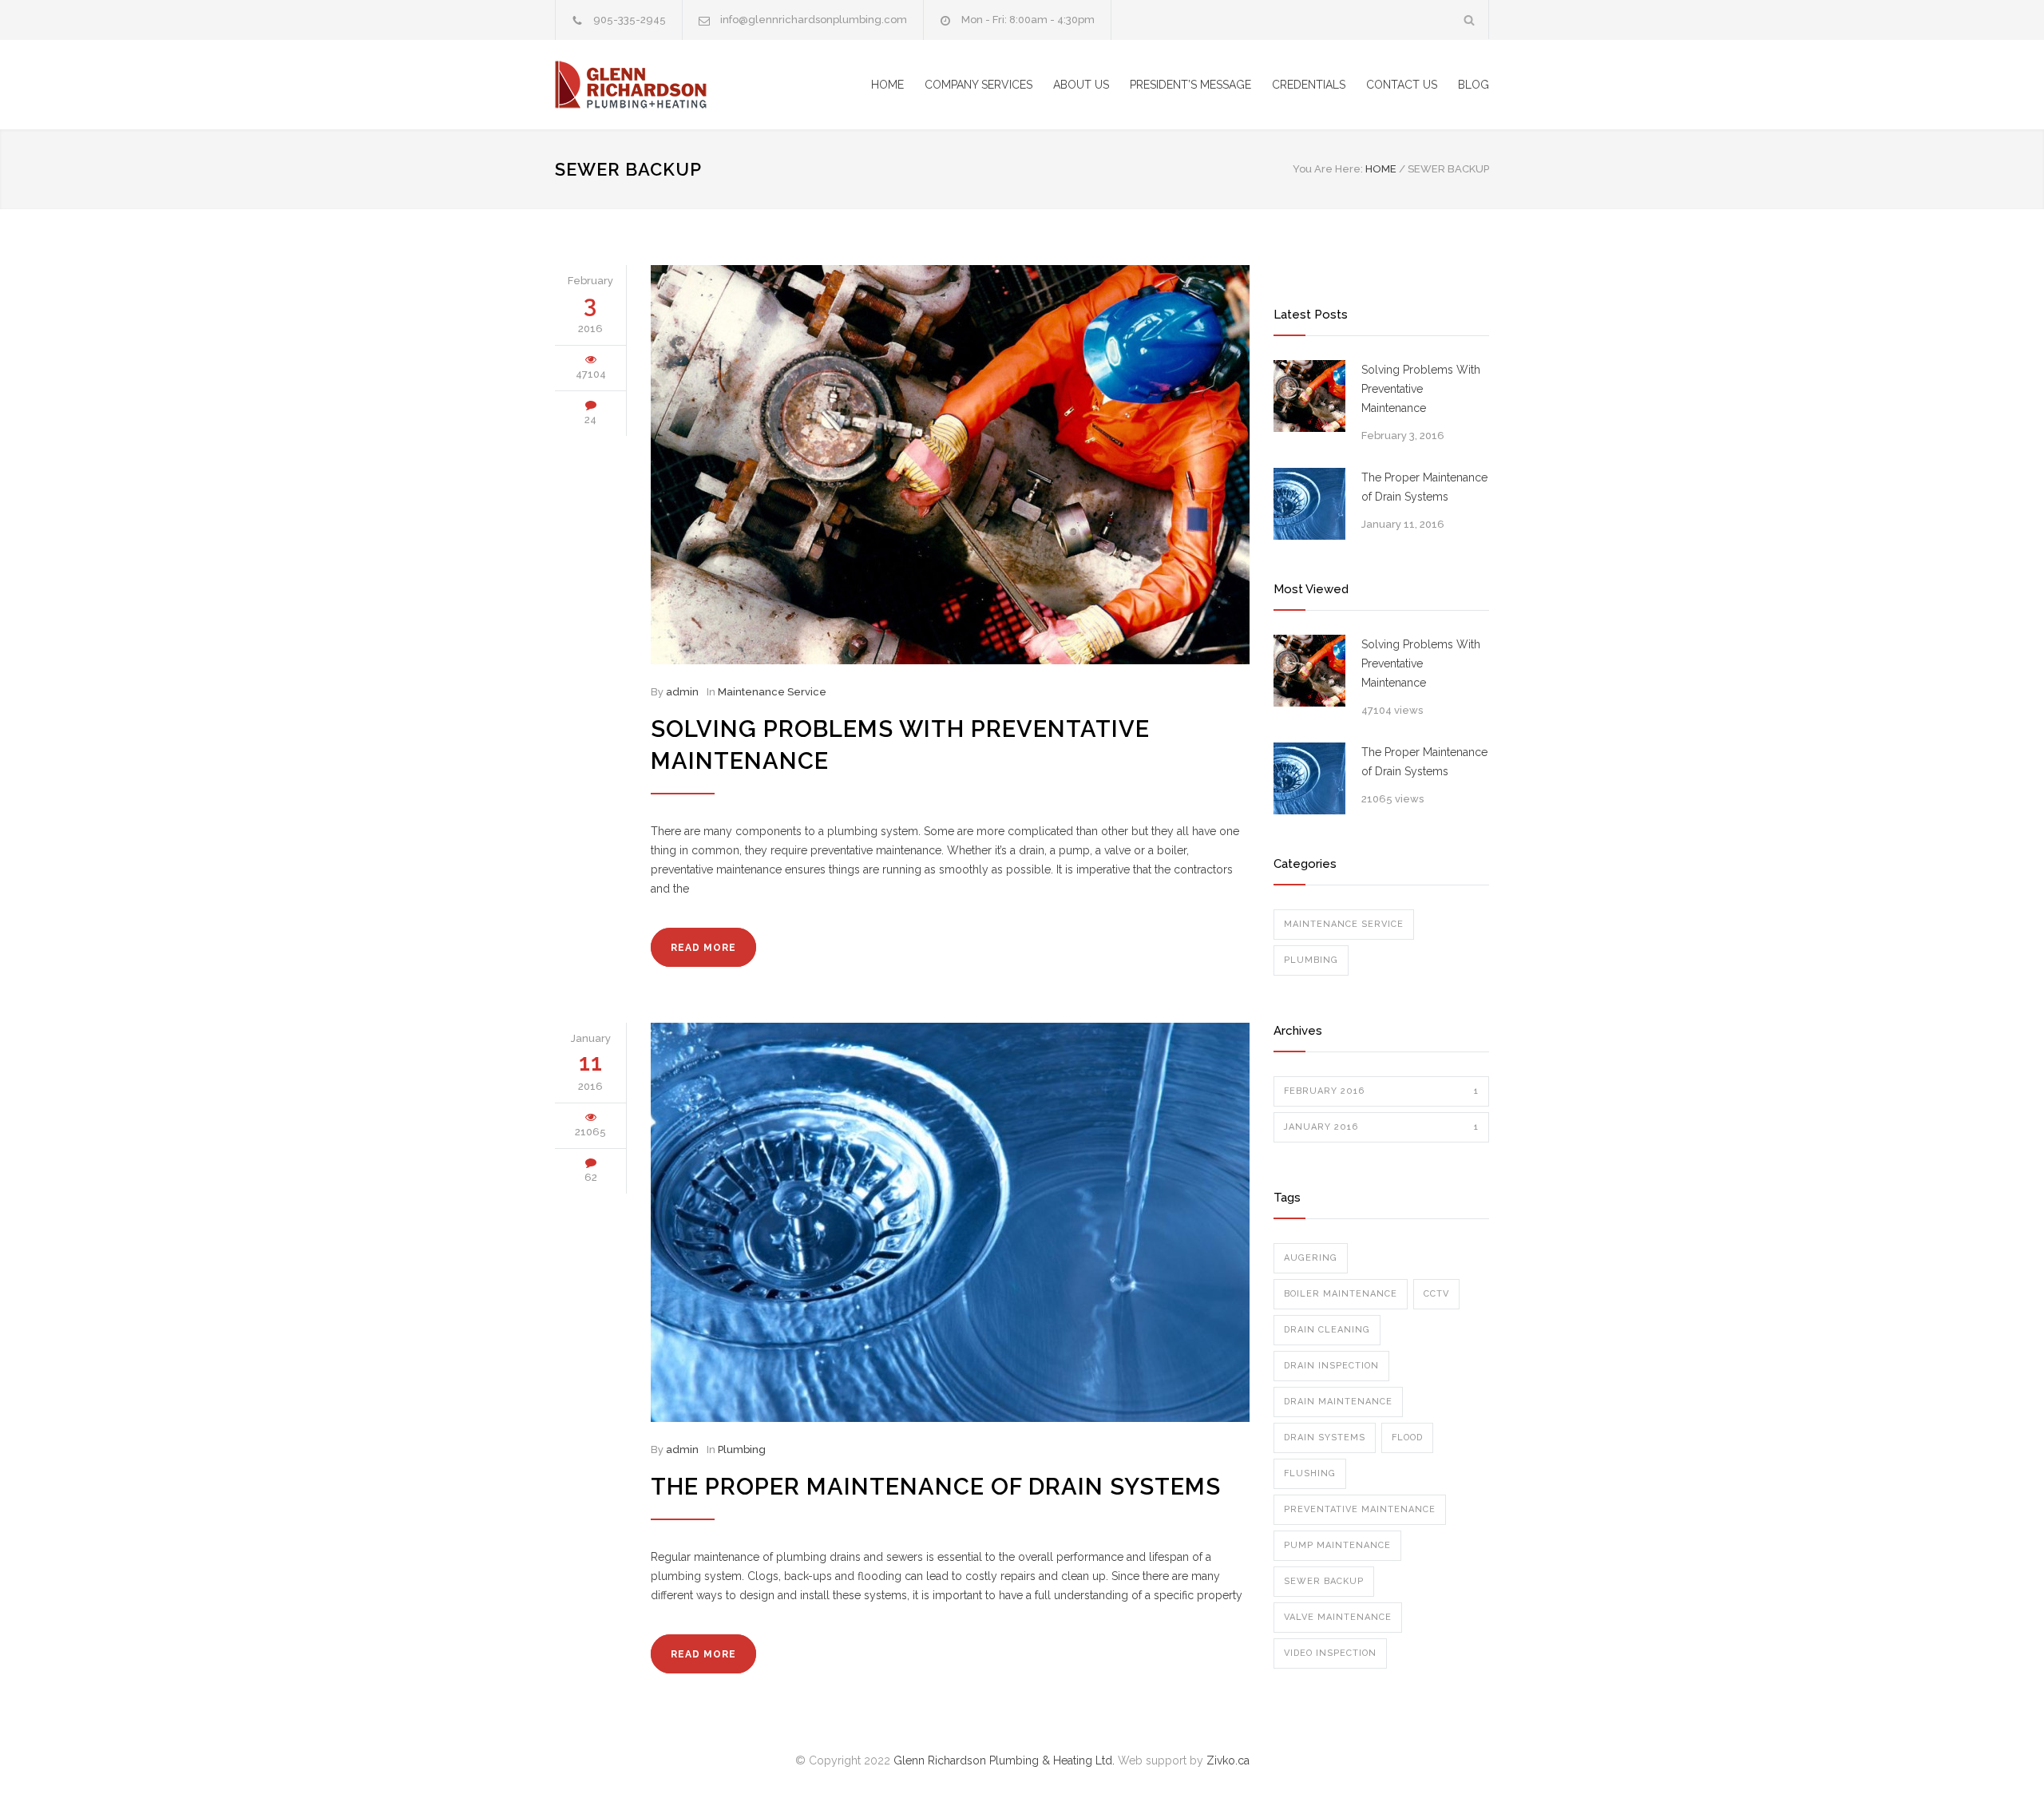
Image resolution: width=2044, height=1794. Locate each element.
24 (590, 420)
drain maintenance (1338, 1402)
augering (1311, 1258)
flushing (1310, 1473)
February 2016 (1381, 1091)
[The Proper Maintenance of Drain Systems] (950, 1222)
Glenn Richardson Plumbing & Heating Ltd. (1004, 1760)
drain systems (1325, 1438)
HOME (887, 85)
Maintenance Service (772, 692)
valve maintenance (1338, 1617)
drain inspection (1331, 1366)
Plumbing (742, 1449)
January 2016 (1381, 1127)
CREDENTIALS (1309, 85)
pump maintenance (1337, 1545)
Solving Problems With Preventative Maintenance (1421, 389)
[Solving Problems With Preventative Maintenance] (950, 465)
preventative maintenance (1360, 1509)
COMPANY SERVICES (978, 85)
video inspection (1330, 1653)
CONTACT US (1402, 85)
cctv (1436, 1294)
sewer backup (1324, 1581)
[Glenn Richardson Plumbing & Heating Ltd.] (703, 85)
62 (591, 1177)
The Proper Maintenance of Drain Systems (936, 1487)
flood (1407, 1438)
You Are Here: (1328, 169)
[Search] (1470, 20)
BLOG (1474, 85)
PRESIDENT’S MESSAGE (1190, 85)
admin (682, 692)
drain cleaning (1327, 1330)
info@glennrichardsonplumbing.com (814, 20)
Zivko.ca (1228, 1760)
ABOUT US (1081, 85)
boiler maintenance (1341, 1294)
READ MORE (703, 948)
